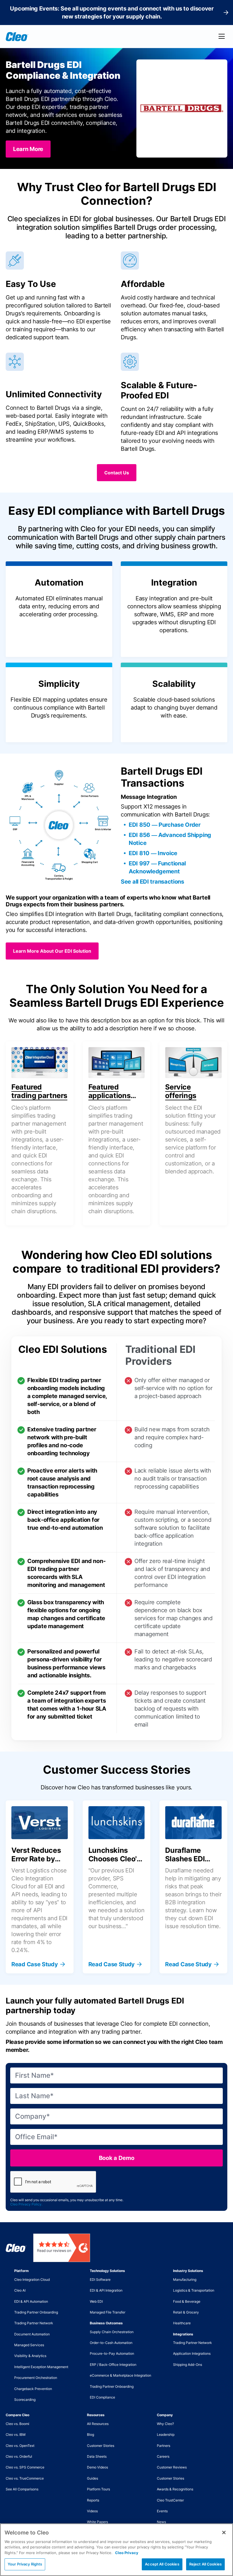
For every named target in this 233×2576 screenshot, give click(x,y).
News (161, 2522)
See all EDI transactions (152, 882)
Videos (92, 2511)
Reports (93, 2500)
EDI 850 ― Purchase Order (165, 825)
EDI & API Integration (106, 2290)
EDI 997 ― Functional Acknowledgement (157, 867)
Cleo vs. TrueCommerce (25, 2478)
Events (162, 2511)
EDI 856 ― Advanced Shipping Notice (170, 839)
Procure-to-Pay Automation (112, 2353)
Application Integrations (192, 2353)
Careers (163, 2456)
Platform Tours (98, 2489)
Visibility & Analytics (30, 2356)
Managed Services (29, 2345)
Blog (91, 2435)
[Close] (224, 2532)
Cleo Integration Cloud (32, 2280)
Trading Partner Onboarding (36, 2312)
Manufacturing (185, 2280)
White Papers (97, 2522)
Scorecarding (25, 2400)
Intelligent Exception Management (41, 2367)
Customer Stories (101, 2446)
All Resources (98, 2424)
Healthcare (182, 2323)
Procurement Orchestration (36, 2378)
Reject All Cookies (205, 2564)
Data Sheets (97, 2456)
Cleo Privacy (127, 2553)
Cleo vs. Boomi (17, 2424)
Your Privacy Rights (25, 2564)
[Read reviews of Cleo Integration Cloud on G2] (62, 2248)
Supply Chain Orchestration (112, 2332)
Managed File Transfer (108, 2312)
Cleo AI (20, 2290)
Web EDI (96, 2301)
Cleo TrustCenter (170, 2500)
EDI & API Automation (31, 2301)
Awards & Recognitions (175, 2489)
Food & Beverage (187, 2301)
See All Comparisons (22, 2489)
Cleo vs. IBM (16, 2435)
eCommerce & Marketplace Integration (120, 2375)
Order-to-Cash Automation (111, 2343)
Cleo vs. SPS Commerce (25, 2467)
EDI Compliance (102, 2397)
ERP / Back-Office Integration (113, 2365)
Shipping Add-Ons (188, 2365)
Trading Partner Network (34, 2323)
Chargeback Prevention (33, 2389)
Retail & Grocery (186, 2312)
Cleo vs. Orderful (19, 2456)
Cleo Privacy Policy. (26, 2204)
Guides (92, 2478)
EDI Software (100, 2280)
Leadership (166, 2435)
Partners (164, 2446)
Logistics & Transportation (194, 2290)
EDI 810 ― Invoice (153, 853)
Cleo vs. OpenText (20, 2446)
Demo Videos (97, 2467)
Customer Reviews (172, 2467)
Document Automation (32, 2334)
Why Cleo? (165, 2424)
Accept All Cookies (162, 2564)
